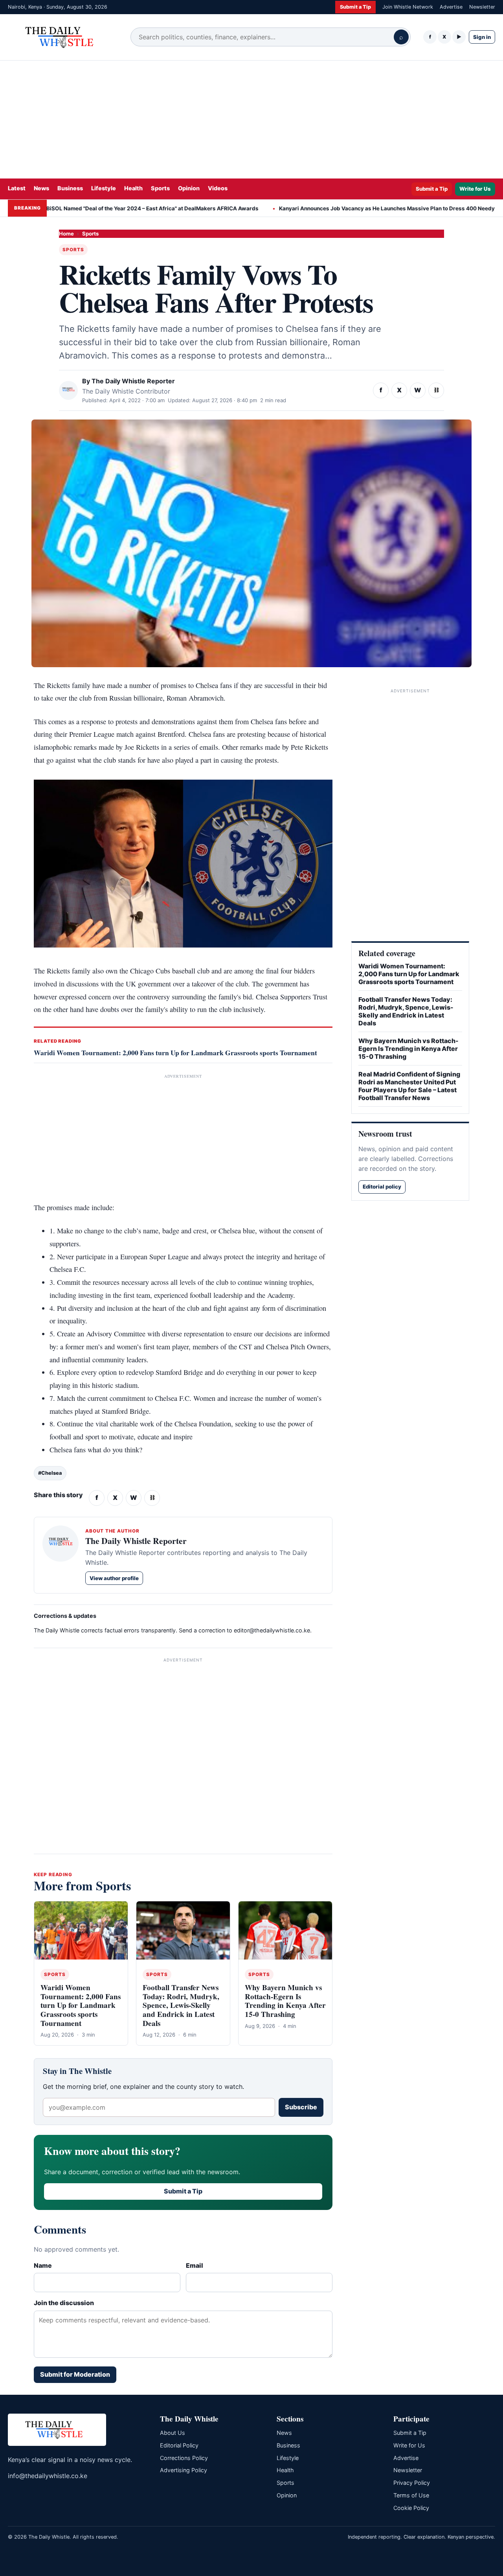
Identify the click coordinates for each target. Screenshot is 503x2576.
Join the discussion (64, 2303)
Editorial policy (382, 1187)
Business (70, 188)
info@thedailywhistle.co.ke (48, 2476)
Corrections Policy (184, 2458)
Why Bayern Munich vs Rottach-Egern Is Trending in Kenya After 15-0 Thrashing (285, 2001)
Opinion (189, 188)
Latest (17, 188)
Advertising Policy (184, 2470)
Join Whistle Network (408, 7)
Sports (160, 188)
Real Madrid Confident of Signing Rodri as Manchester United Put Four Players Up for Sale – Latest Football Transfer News (409, 1086)
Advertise (451, 7)
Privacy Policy (412, 2483)
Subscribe (301, 2107)
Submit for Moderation (75, 2374)
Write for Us (475, 189)
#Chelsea (50, 1473)
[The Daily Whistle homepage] (63, 37)
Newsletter (482, 7)
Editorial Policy (179, 2445)
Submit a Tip (355, 7)
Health (133, 188)
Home (66, 234)
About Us (173, 2433)
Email (195, 2265)
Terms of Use (411, 2495)
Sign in (482, 37)
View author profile (114, 1578)
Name (43, 2265)
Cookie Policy (411, 2508)
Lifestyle (104, 188)
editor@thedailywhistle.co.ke (272, 1630)
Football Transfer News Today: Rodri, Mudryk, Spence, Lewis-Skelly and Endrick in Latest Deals (181, 2005)
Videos (218, 188)
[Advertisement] (251, 120)
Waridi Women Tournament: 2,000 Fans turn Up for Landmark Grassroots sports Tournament (175, 1052)
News (41, 188)
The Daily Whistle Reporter (133, 381)
